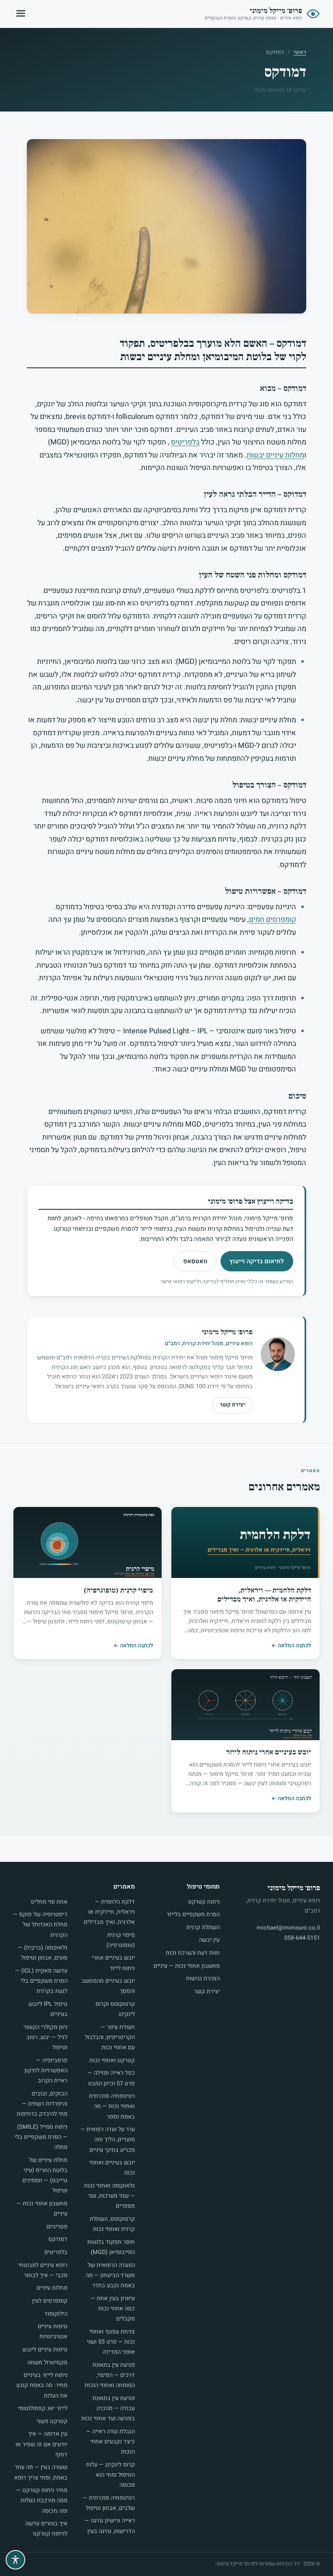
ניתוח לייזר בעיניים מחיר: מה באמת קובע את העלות (42, 2385)
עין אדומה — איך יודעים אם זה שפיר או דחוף (41, 2444)
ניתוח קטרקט (204, 1902)
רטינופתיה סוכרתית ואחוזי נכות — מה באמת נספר (112, 2106)
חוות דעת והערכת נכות (193, 1953)
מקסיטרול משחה (47, 2362)
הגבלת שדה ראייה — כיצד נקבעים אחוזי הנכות (110, 2442)
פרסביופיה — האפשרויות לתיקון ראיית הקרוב (46, 2070)
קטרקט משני (52, 2421)
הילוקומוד (56, 2314)
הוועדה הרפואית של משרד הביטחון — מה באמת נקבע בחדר (110, 2275)
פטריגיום (57, 2227)
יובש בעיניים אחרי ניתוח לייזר (269, 1752)
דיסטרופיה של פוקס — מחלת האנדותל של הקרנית (40, 1924)
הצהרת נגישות (203, 1978)
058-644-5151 (302, 1938)
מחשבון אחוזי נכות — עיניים (187, 1966)
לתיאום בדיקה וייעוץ (257, 1261)
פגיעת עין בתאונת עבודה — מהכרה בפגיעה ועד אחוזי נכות (108, 2408)
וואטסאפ (195, 1261)
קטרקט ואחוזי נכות (112, 2060)
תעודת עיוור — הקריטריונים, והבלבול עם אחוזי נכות (110, 2037)
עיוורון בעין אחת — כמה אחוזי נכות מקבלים (113, 2309)
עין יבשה (209, 1940)
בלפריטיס (185, 442)
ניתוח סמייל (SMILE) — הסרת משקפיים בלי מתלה (41, 2137)
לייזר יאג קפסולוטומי (43, 2408)
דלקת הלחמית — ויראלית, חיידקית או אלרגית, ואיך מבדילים (264, 1595)
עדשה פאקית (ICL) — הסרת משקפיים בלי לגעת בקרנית (41, 1981)
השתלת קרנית (203, 1927)
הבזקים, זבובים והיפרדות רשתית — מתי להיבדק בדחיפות (42, 2104)
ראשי (300, 52)
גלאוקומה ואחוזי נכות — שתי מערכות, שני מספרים (109, 2196)
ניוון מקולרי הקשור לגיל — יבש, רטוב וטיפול (45, 2037)
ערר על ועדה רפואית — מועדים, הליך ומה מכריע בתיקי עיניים (108, 2139)
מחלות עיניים (52, 2288)
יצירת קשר (232, 1405)
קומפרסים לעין (50, 2301)
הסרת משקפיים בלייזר (193, 1914)
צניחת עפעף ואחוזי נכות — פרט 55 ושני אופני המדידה (111, 2342)
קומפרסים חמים (272, 920)
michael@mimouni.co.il (288, 1928)
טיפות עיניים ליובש (45, 2350)
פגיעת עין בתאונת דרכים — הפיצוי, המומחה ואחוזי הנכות (110, 2375)
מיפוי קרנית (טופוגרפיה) (118, 1590)
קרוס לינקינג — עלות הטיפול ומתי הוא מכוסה (110, 2475)
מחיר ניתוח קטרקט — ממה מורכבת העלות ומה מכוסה (42, 2500)
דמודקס (58, 2239)
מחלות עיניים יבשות (275, 455)
